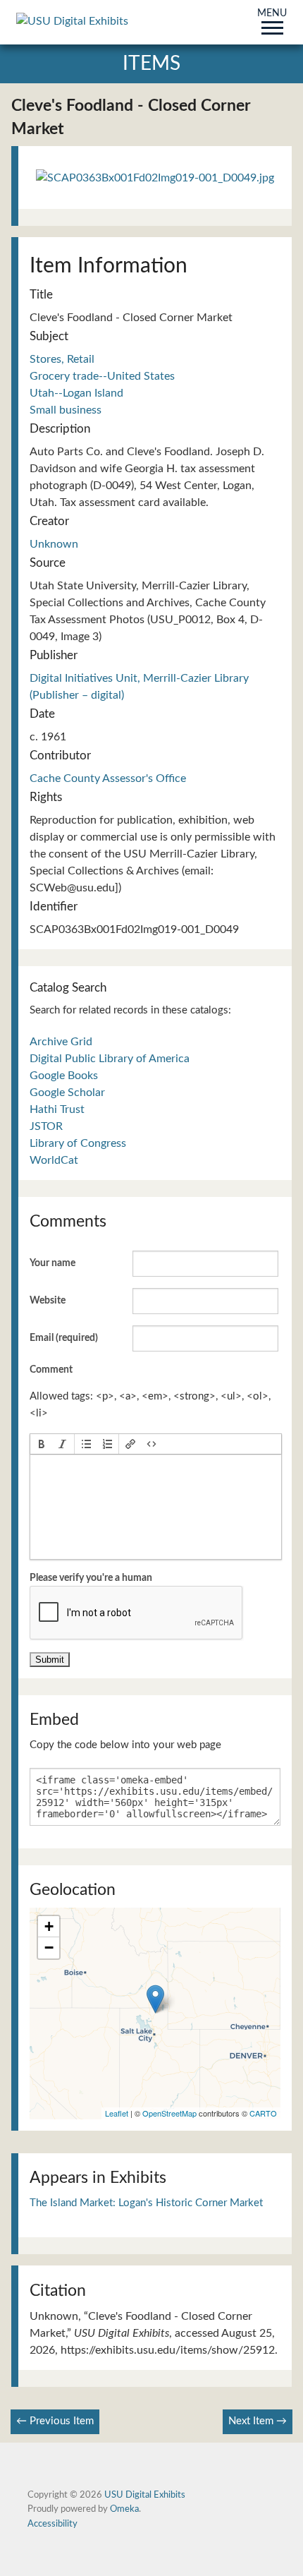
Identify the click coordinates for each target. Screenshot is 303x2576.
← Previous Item (55, 2421)
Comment (51, 1370)
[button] (42, 1444)
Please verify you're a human (91, 1578)
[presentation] (42, 1444)
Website (48, 1301)
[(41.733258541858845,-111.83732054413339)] (155, 1999)
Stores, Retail (62, 359)
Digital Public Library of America (110, 1059)
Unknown (54, 544)
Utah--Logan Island (76, 393)
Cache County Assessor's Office (108, 778)
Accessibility (52, 2524)
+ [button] (49, 1926)
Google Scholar (67, 1093)
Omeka (124, 2509)
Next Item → (258, 2421)
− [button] (49, 1948)
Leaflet (117, 2113)
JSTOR (46, 1126)
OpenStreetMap (169, 2113)
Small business (66, 410)
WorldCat (54, 1160)
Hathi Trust (57, 1109)
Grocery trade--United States (102, 376)
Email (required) (64, 1338)
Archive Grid (61, 1042)
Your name (52, 1263)
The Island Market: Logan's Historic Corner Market (146, 2203)
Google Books (64, 1076)
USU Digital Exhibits (145, 2495)
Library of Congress (78, 1143)
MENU (272, 14)
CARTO (263, 2113)
